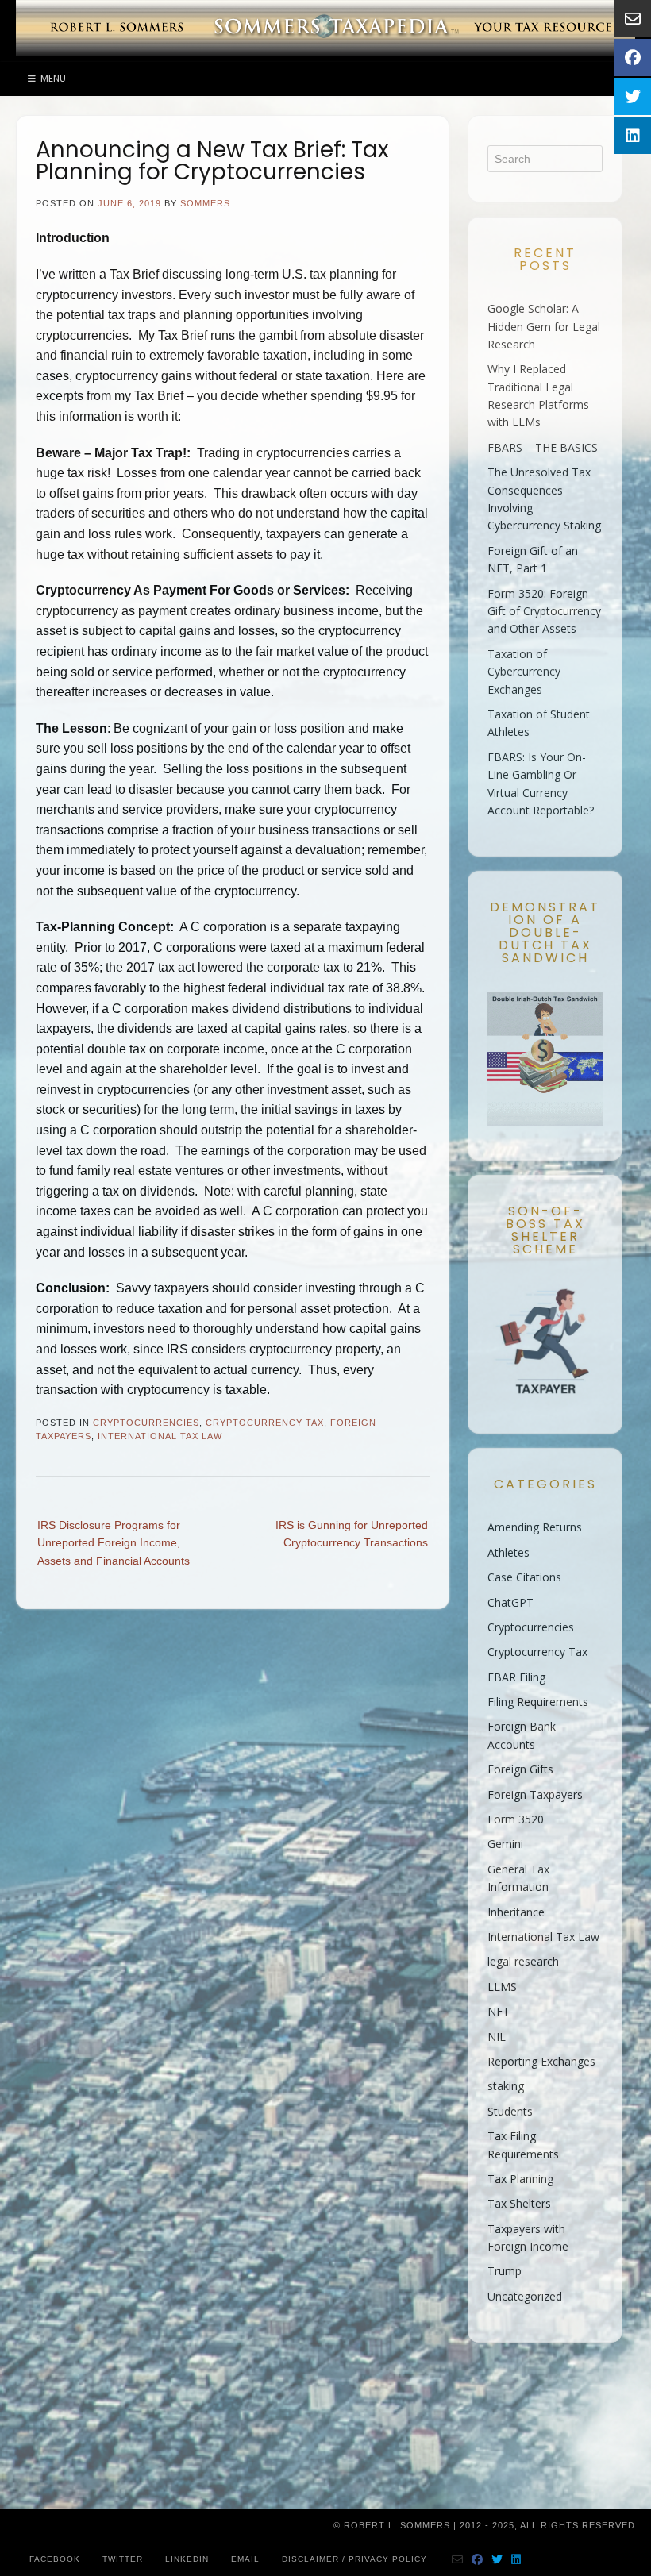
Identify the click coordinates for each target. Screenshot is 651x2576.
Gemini (505, 1844)
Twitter (123, 2559)
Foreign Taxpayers (535, 1794)
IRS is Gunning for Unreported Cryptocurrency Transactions (352, 1534)
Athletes (508, 1552)
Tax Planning (520, 2179)
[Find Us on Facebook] (478, 2559)
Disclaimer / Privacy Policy (354, 2559)
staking (506, 2086)
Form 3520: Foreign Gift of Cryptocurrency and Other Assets (544, 611)
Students (510, 2111)
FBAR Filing (516, 1677)
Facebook (55, 2559)
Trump (505, 2271)
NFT (499, 2011)
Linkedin (187, 2559)
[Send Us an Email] (458, 2559)
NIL (497, 2037)
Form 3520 (516, 1819)
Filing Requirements (538, 1702)
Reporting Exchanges (541, 2061)
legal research (523, 1961)
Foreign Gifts (520, 1769)
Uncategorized (525, 2296)
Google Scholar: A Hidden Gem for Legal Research (544, 326)
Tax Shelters (519, 2203)
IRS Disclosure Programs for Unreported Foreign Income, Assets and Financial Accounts (114, 1543)
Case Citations (524, 1577)
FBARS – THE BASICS (543, 447)
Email (245, 2559)
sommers (205, 203)
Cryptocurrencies (146, 1423)
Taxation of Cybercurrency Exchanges (524, 672)
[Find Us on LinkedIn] (516, 2559)
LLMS (502, 1987)
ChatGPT (510, 1602)
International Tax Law (160, 1436)
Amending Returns (535, 1527)
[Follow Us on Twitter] (497, 2559)
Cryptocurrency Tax (265, 1423)
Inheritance (516, 1912)
